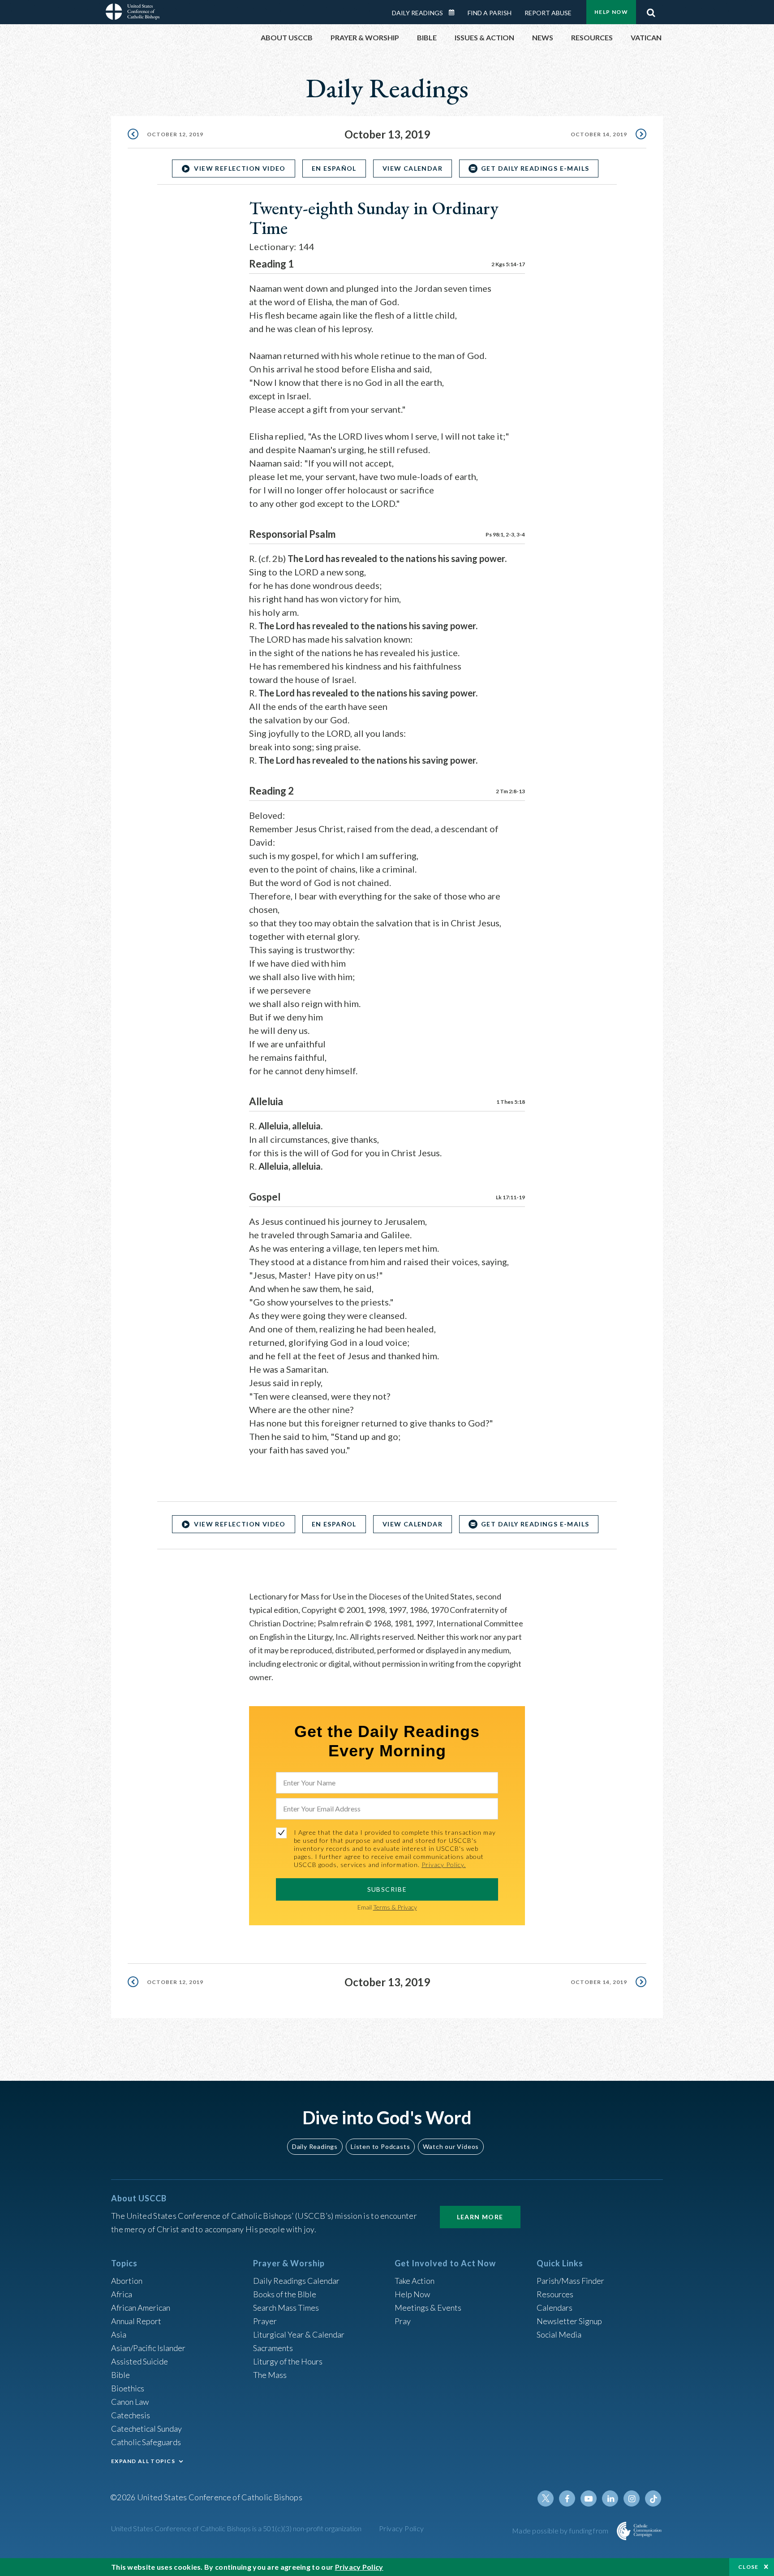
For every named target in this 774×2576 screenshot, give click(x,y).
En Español (334, 168)
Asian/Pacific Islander (148, 2348)
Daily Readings (417, 13)
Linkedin (610, 2498)
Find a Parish (490, 13)
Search (651, 10)
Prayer (265, 2321)
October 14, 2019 (599, 134)
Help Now (611, 12)
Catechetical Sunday (146, 2429)
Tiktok (653, 2498)
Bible (120, 2375)
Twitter (546, 2498)
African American (141, 2308)
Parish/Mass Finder (570, 2281)
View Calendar (413, 168)
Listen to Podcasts (380, 2146)
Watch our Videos (451, 2146)
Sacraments (273, 2348)
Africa (122, 2294)
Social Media (559, 2334)
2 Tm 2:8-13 (510, 791)
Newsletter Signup (569, 2321)
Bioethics (128, 2388)
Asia (119, 2334)
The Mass (270, 2375)
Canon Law (130, 2402)
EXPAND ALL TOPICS (143, 2461)
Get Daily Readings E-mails (535, 168)
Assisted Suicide (140, 2361)
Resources (555, 2294)
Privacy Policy (402, 2528)
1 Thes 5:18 (511, 1102)
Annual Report (136, 2321)
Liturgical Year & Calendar (299, 2334)
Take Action (415, 2281)
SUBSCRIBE (387, 1889)
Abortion (127, 2281)
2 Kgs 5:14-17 (508, 264)
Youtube (589, 2498)
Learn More (480, 2217)
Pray (403, 2321)
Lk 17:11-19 (510, 1197)
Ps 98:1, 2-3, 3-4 (505, 534)
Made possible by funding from (561, 2531)
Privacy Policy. (444, 1865)
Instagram (632, 2498)
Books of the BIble (285, 2294)
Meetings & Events (428, 2308)
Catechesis (131, 2415)
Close (748, 2567)
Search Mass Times (286, 2308)
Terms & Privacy (395, 1907)
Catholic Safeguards (146, 2442)
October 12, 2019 (175, 134)
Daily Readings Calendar (455, 13)
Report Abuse (548, 13)
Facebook (567, 2498)
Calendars (555, 2308)
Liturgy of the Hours (288, 2361)
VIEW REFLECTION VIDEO (240, 168)
